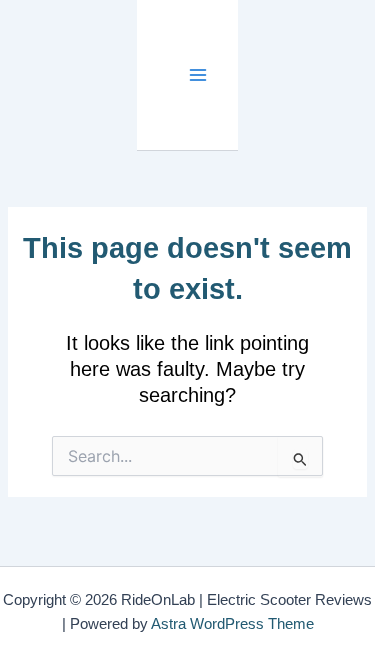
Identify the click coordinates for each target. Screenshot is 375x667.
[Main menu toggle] (197, 75)
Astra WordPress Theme (232, 624)
